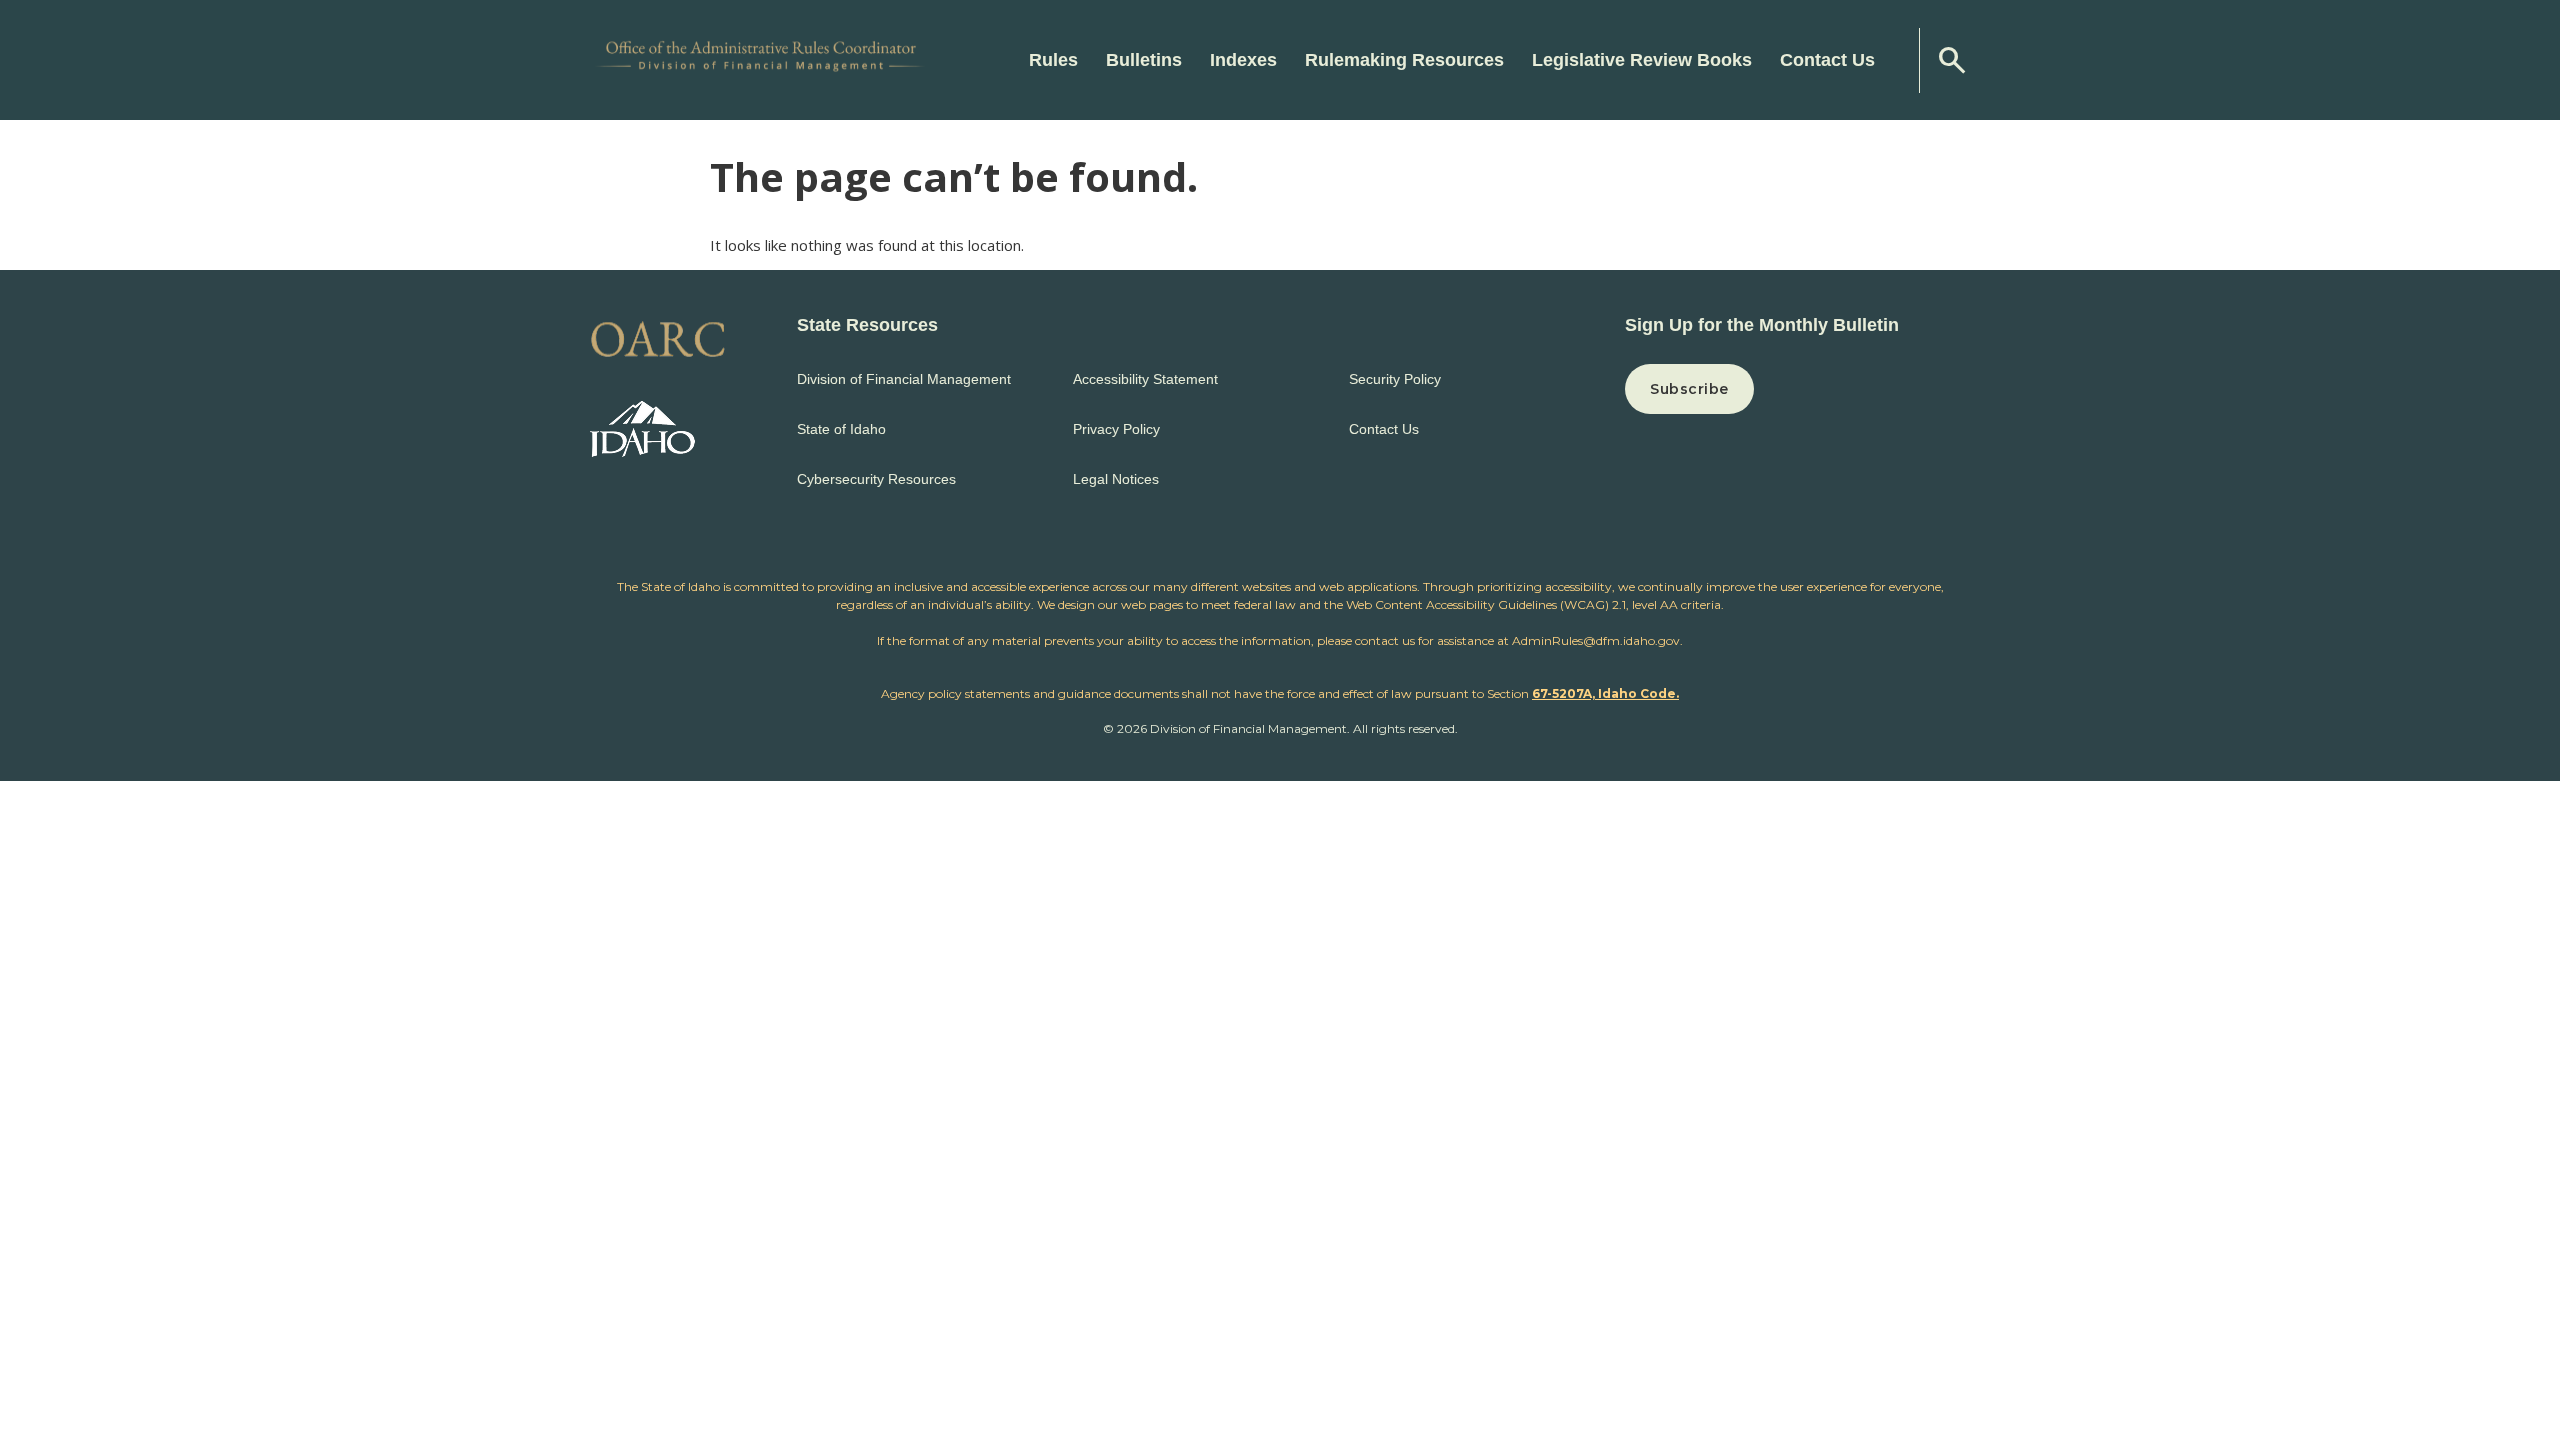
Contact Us (1827, 60)
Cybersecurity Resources (876, 479)
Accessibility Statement (1145, 379)
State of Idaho (841, 429)
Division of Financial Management (904, 379)
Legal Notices (1116, 479)
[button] (1797, 389)
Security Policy (1395, 379)
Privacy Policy (1116, 429)
